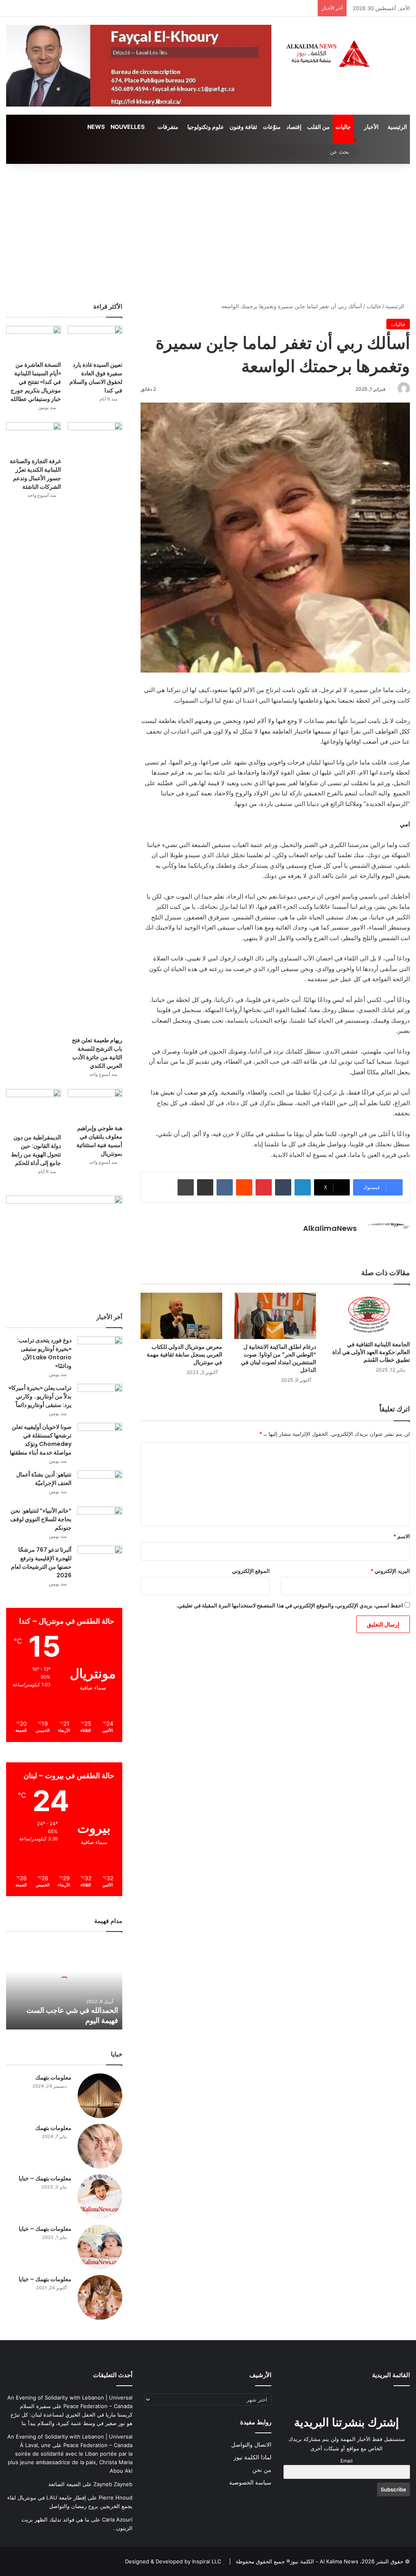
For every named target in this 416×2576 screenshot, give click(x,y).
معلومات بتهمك (53, 2077)
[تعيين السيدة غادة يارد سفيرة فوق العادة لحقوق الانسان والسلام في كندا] (95, 341)
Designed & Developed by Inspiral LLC (173, 2561)
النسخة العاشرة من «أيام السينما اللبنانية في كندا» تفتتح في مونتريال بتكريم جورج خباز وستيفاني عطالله (36, 382)
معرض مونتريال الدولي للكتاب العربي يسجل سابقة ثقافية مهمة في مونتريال (184, 1354)
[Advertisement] (208, 233)
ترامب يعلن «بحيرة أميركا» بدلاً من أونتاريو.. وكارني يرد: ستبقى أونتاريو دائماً (40, 1396)
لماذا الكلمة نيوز (252, 2457)
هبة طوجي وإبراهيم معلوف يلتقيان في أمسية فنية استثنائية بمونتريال (99, 1141)
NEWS (96, 127)
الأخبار (371, 127)
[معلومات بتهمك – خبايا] (100, 2197)
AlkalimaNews (330, 1228)
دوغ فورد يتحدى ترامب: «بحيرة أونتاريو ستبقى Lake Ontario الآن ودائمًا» (44, 1353)
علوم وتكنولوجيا (206, 127)
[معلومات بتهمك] (100, 2096)
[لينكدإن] (303, 1187)
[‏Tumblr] (283, 1187)
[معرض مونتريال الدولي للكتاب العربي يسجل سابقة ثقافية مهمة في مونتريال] (181, 1316)
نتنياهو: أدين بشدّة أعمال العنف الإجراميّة (44, 1479)
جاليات (343, 127)
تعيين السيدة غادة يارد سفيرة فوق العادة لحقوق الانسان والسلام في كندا (96, 378)
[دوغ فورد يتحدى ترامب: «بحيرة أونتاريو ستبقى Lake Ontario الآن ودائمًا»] (100, 1351)
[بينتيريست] (264, 1187)
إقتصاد (294, 127)
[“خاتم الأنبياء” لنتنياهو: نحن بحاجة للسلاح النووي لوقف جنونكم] (100, 1522)
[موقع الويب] (352, 1242)
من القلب (318, 127)
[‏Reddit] (244, 1187)
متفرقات (168, 127)
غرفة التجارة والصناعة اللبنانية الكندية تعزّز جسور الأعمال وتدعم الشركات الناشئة (35, 474)
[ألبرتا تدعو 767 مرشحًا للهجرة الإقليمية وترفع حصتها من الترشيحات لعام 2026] (100, 1561)
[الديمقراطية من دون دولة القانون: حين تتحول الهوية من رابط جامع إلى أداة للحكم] (34, 1109)
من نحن (262, 2470)
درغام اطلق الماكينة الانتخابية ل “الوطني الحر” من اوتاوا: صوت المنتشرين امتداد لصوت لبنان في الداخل (278, 1358)
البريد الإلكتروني (390, 1571)
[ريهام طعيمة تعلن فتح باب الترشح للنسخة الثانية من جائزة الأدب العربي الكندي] (95, 727)
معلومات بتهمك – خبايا (45, 2178)
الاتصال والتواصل (251, 2445)
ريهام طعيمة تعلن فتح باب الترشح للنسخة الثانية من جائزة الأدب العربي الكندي (97, 1053)
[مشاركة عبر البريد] (205, 1187)
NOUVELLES (128, 127)
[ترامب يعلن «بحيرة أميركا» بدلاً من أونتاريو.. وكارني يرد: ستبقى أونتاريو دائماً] (100, 1399)
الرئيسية (397, 127)
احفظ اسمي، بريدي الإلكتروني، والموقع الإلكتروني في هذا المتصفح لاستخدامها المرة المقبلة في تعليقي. (290, 1605)
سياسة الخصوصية (250, 2482)
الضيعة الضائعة (65, 2484)
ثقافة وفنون (243, 127)
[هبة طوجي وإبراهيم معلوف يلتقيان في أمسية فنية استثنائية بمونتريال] (95, 1104)
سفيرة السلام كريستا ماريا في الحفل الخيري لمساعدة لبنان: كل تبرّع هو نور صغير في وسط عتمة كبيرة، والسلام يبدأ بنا (71, 2415)
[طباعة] (186, 1187)
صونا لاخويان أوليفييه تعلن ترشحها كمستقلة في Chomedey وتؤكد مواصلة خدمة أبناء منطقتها (41, 1440)
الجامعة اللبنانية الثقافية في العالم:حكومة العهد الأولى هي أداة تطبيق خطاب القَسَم (371, 1352)
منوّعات (272, 127)
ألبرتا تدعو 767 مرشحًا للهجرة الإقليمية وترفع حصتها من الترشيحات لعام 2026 (41, 1562)
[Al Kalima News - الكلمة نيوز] (347, 53)
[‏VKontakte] (225, 1187)
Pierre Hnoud (116, 2498)
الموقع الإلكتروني (251, 1571)
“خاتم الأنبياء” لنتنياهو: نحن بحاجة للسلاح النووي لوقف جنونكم (41, 1519)
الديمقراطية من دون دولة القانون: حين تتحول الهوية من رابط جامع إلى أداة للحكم (36, 1150)
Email (347, 2461)
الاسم (402, 1536)
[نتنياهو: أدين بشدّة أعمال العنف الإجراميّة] (100, 1486)
